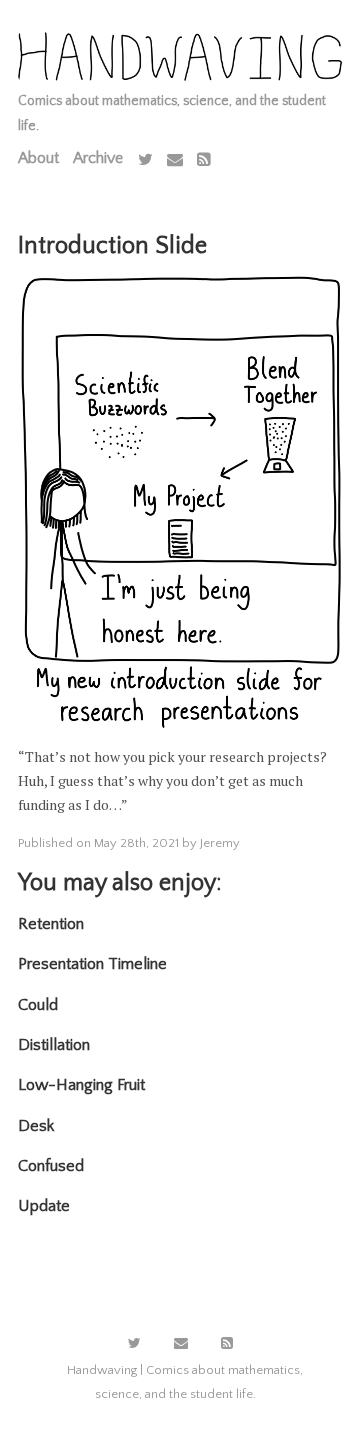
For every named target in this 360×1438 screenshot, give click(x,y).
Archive (98, 158)
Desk (36, 1126)
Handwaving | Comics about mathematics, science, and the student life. (185, 1382)
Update (44, 1206)
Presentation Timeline (92, 964)
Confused (51, 1166)
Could (38, 1005)
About (38, 158)
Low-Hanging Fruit (81, 1085)
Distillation (54, 1045)
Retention (51, 924)
